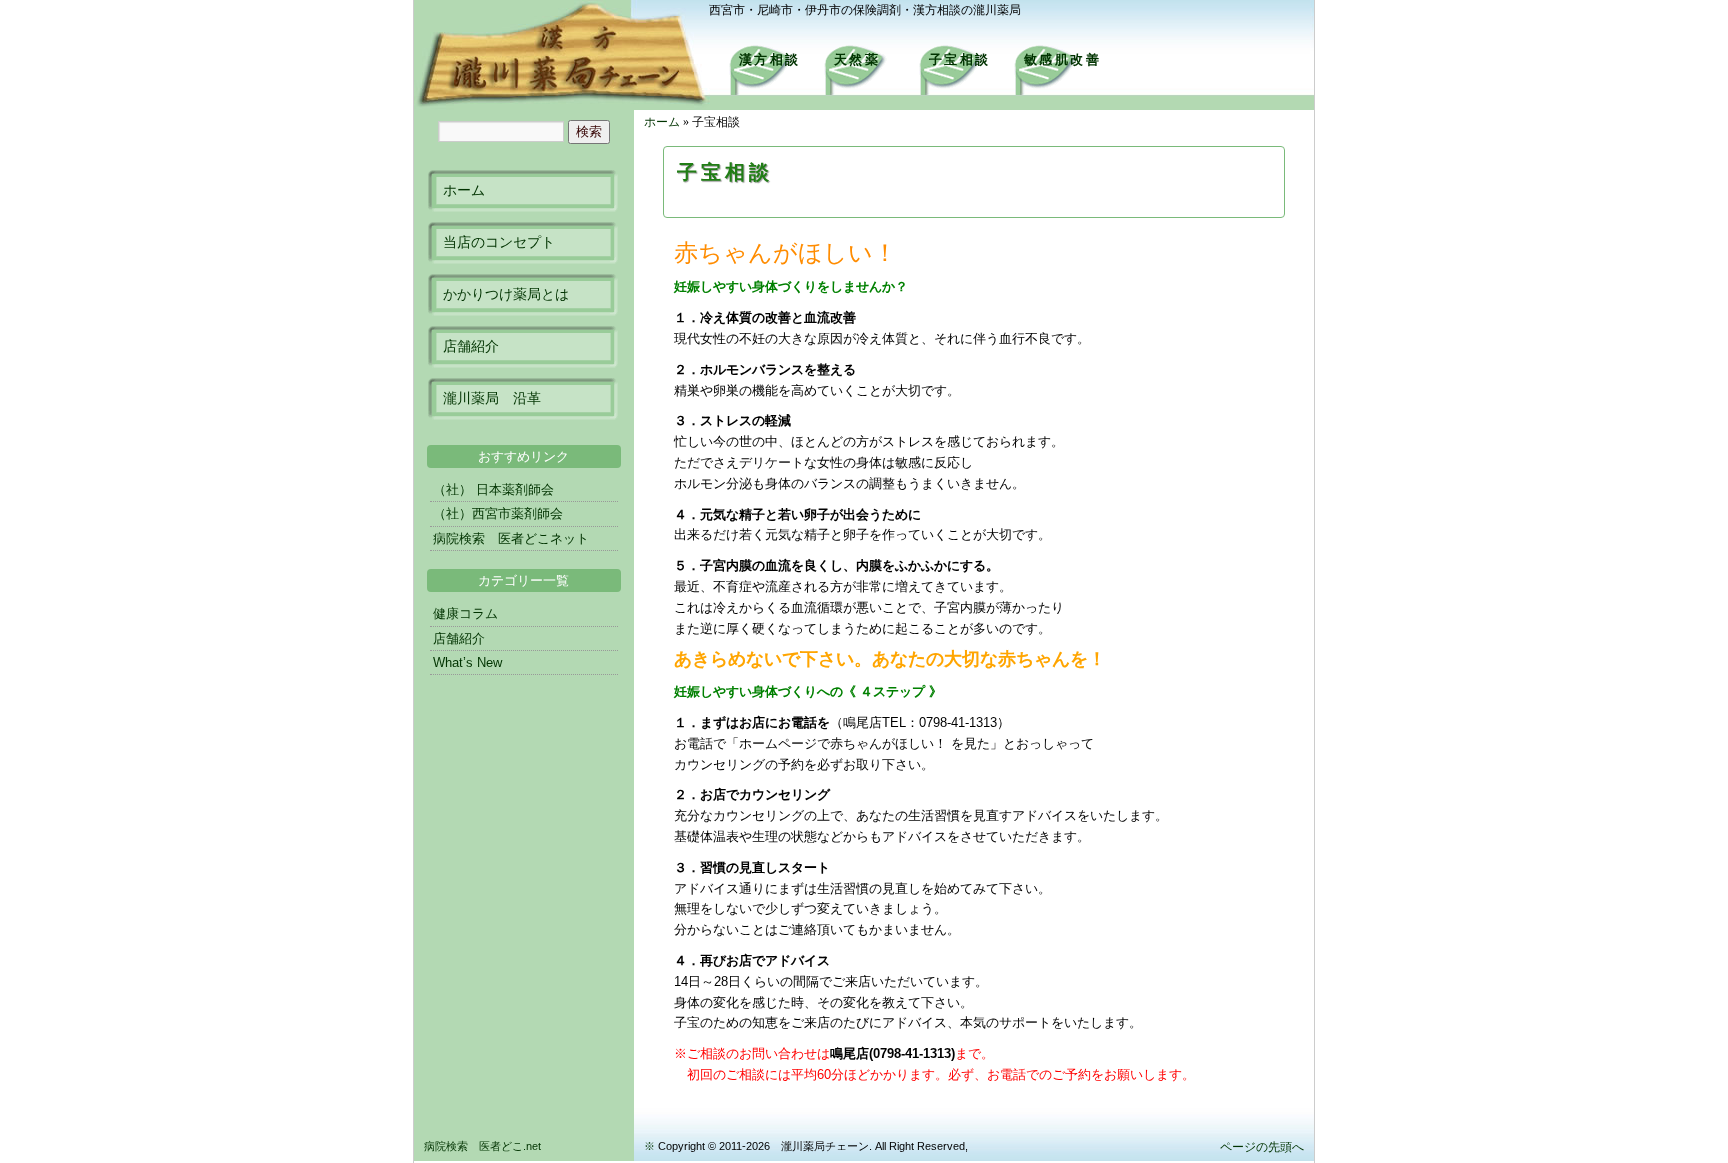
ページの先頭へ (1262, 1147)
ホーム (464, 190)
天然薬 (857, 59)
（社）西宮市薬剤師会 (498, 513)
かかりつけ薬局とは (506, 294)
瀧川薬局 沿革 (492, 398)
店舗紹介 (471, 346)
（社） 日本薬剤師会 (493, 489)
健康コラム (465, 613)
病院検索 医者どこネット (511, 538)
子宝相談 (960, 59)
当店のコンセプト (499, 242)
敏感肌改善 (1063, 59)
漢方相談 (770, 59)
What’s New (467, 662)
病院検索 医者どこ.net (482, 1146)
